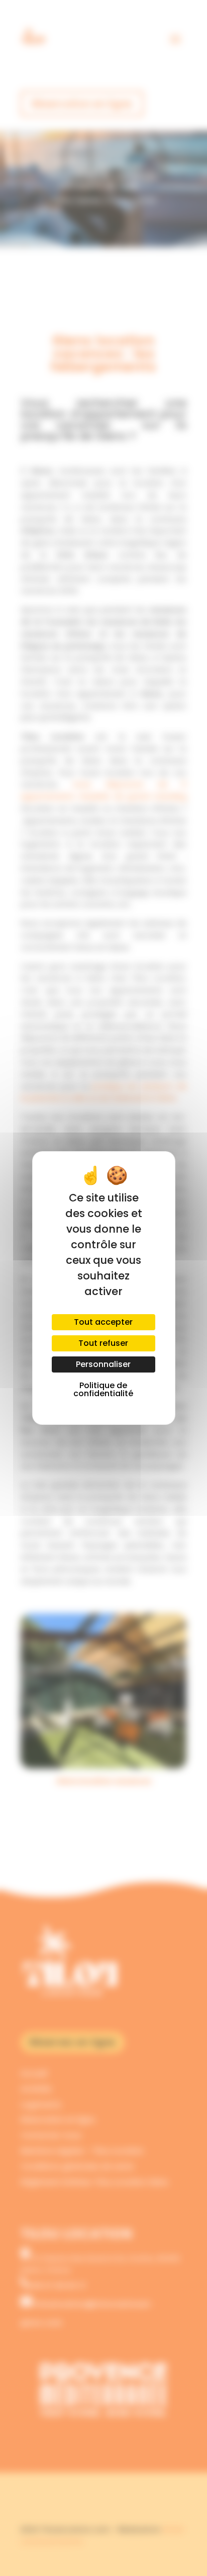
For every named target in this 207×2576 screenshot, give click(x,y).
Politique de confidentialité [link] (103, 1389)
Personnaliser (103, 1364)
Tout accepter (103, 1322)
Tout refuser (103, 1343)
